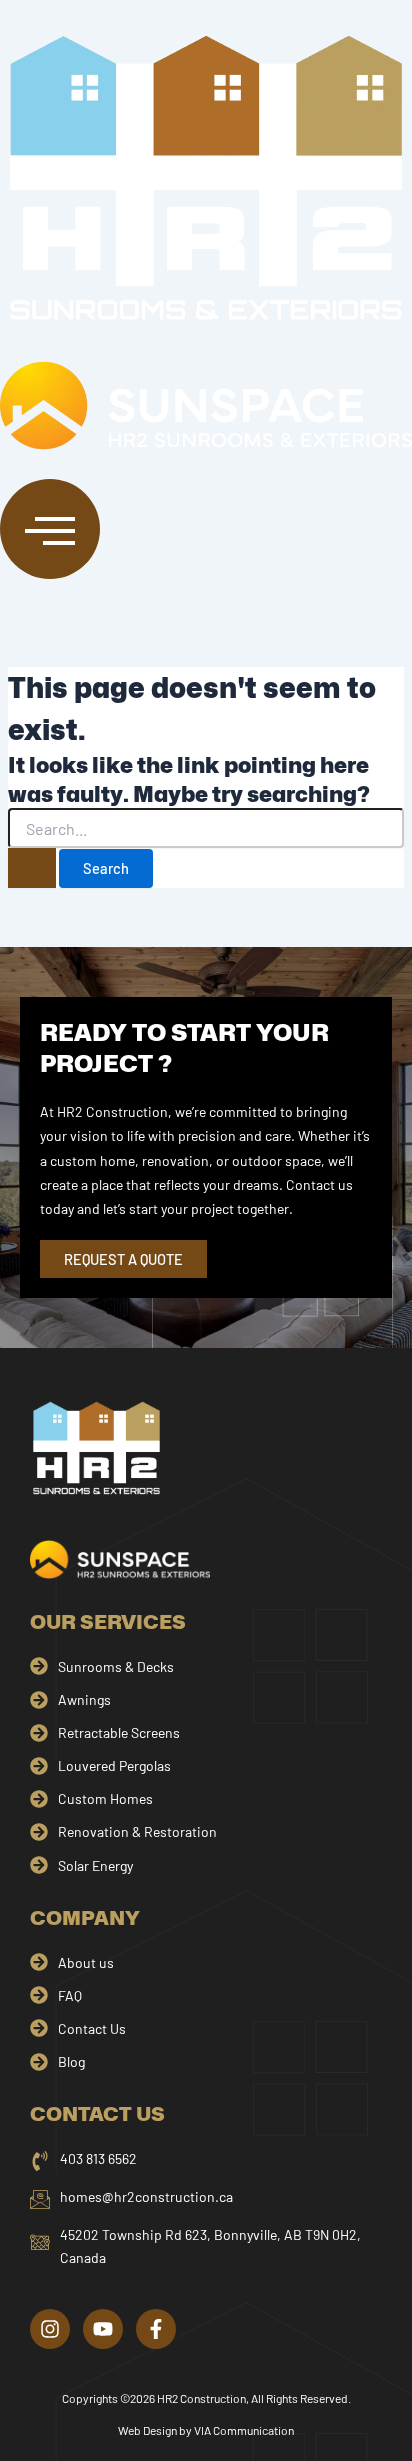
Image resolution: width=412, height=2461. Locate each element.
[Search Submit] (32, 868)
